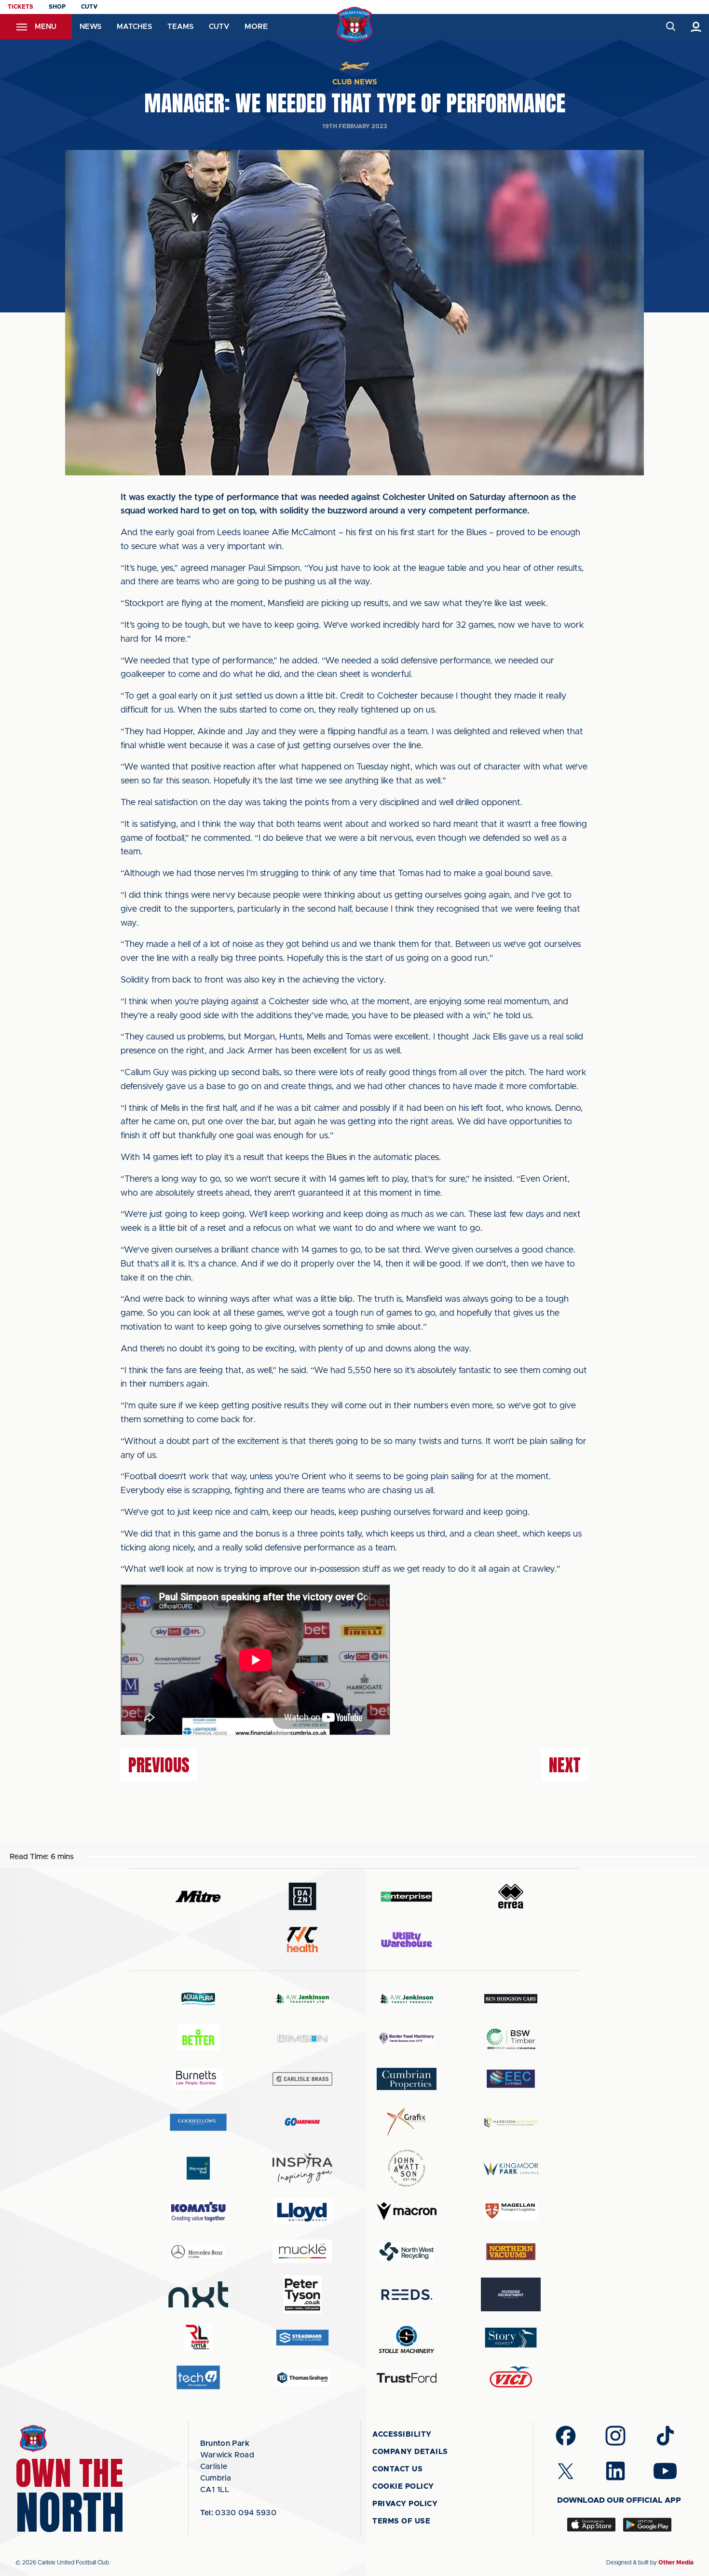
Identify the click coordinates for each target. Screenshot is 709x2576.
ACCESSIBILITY (402, 2434)
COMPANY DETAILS (410, 2452)
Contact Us (397, 2469)
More (256, 27)
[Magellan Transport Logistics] (511, 2211)
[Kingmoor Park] (511, 2168)
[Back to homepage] (355, 25)
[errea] (511, 1896)
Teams (180, 27)
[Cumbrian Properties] (407, 2079)
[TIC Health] (302, 1940)
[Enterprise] (407, 1896)
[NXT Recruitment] (198, 2294)
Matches (134, 27)
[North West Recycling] (407, 2251)
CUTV (89, 7)
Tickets (20, 7)
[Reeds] (407, 2295)
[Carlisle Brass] (302, 2079)
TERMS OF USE (401, 2521)
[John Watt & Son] (407, 2168)
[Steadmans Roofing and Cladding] (302, 2338)
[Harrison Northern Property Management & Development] (511, 2122)
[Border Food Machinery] (407, 2039)
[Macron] (407, 2211)
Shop (57, 7)
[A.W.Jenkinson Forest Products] (407, 1999)
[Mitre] (198, 1896)
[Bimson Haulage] (302, 2039)
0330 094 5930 (239, 2513)
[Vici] (511, 2378)
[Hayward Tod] (198, 2168)
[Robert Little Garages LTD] (198, 2338)
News (90, 27)
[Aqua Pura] (198, 1999)
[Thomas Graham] (302, 2378)
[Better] (198, 2039)
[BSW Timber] (511, 2039)
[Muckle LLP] (302, 2251)
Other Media (676, 2563)
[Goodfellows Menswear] (198, 2122)
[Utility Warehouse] (407, 1940)
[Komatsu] (198, 2212)
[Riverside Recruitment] (511, 2294)
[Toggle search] (670, 27)
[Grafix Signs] (407, 2122)
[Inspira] (302, 2168)
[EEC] (511, 2079)
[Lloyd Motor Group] (302, 2212)
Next (565, 1765)
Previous (159, 1765)
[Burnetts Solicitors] (198, 2079)
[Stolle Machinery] (407, 2338)
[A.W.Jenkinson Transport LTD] (302, 1999)
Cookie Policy (403, 2487)
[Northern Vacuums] (511, 2251)
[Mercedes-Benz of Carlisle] (198, 2251)
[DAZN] (302, 1896)
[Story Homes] (511, 2338)
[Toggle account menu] (696, 27)
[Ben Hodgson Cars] (511, 1999)
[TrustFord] (407, 2378)
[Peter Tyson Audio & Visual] (302, 2294)
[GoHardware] (302, 2122)
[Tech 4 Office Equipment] (198, 2378)
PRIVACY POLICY (405, 2504)
